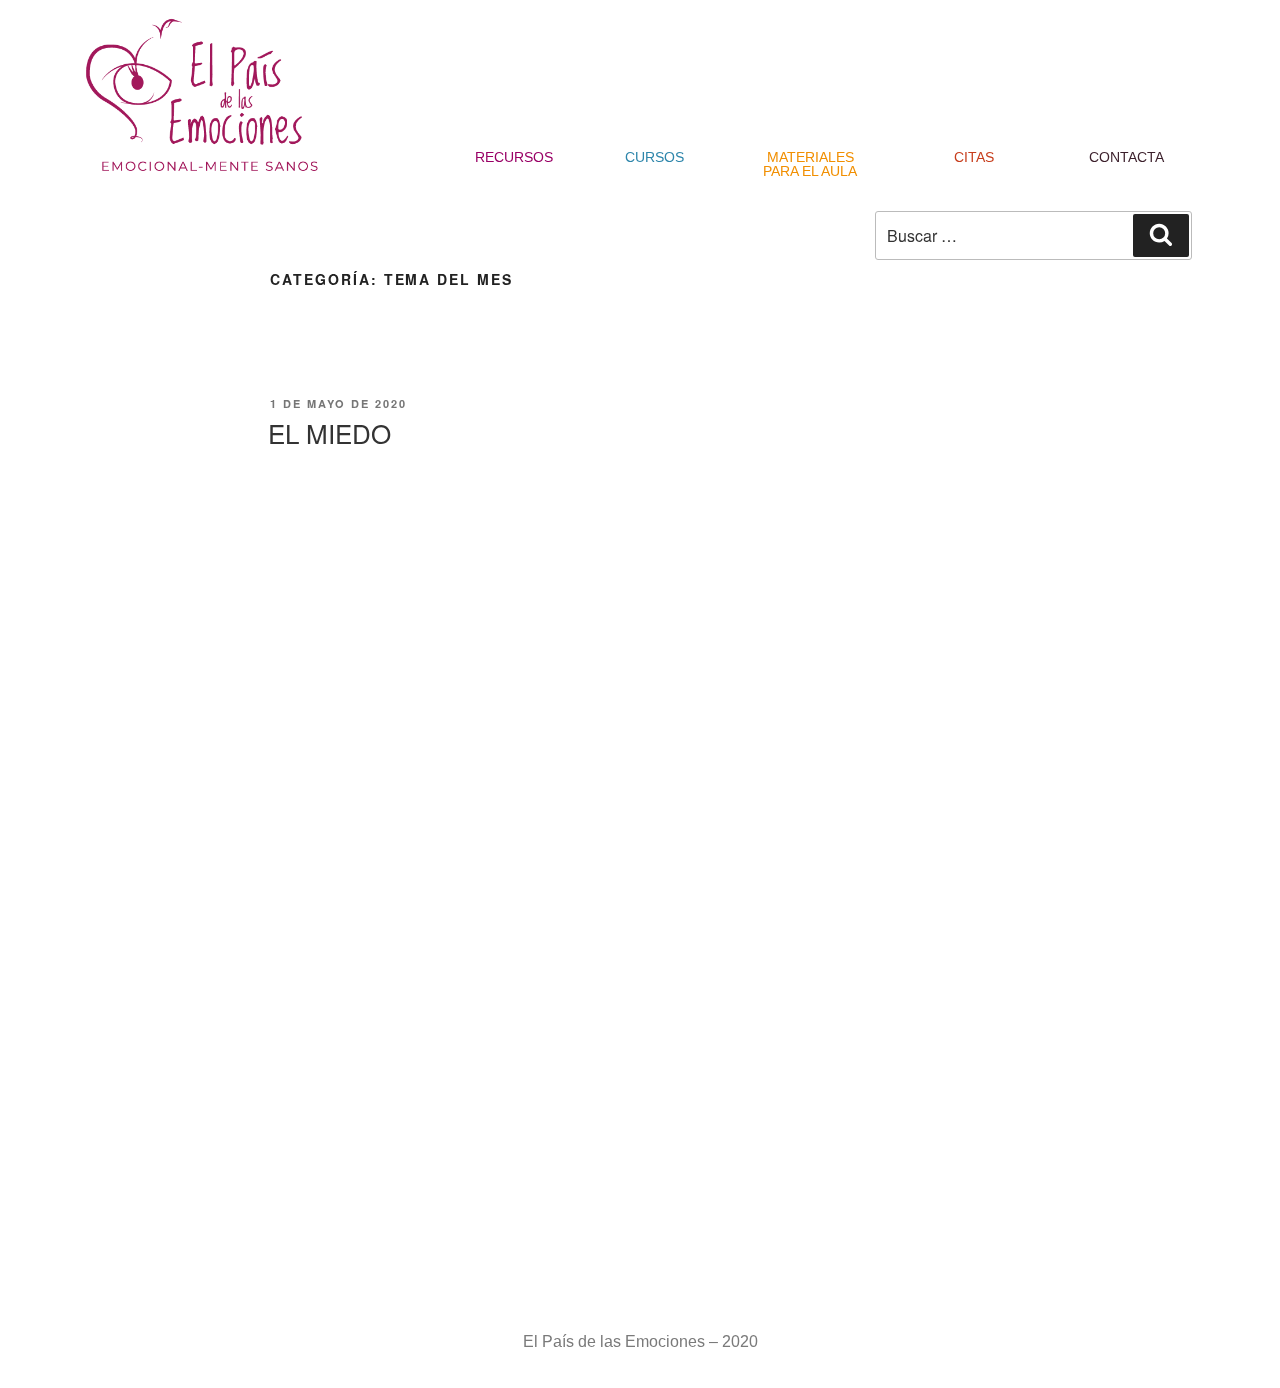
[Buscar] (1161, 235)
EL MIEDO (329, 432)
